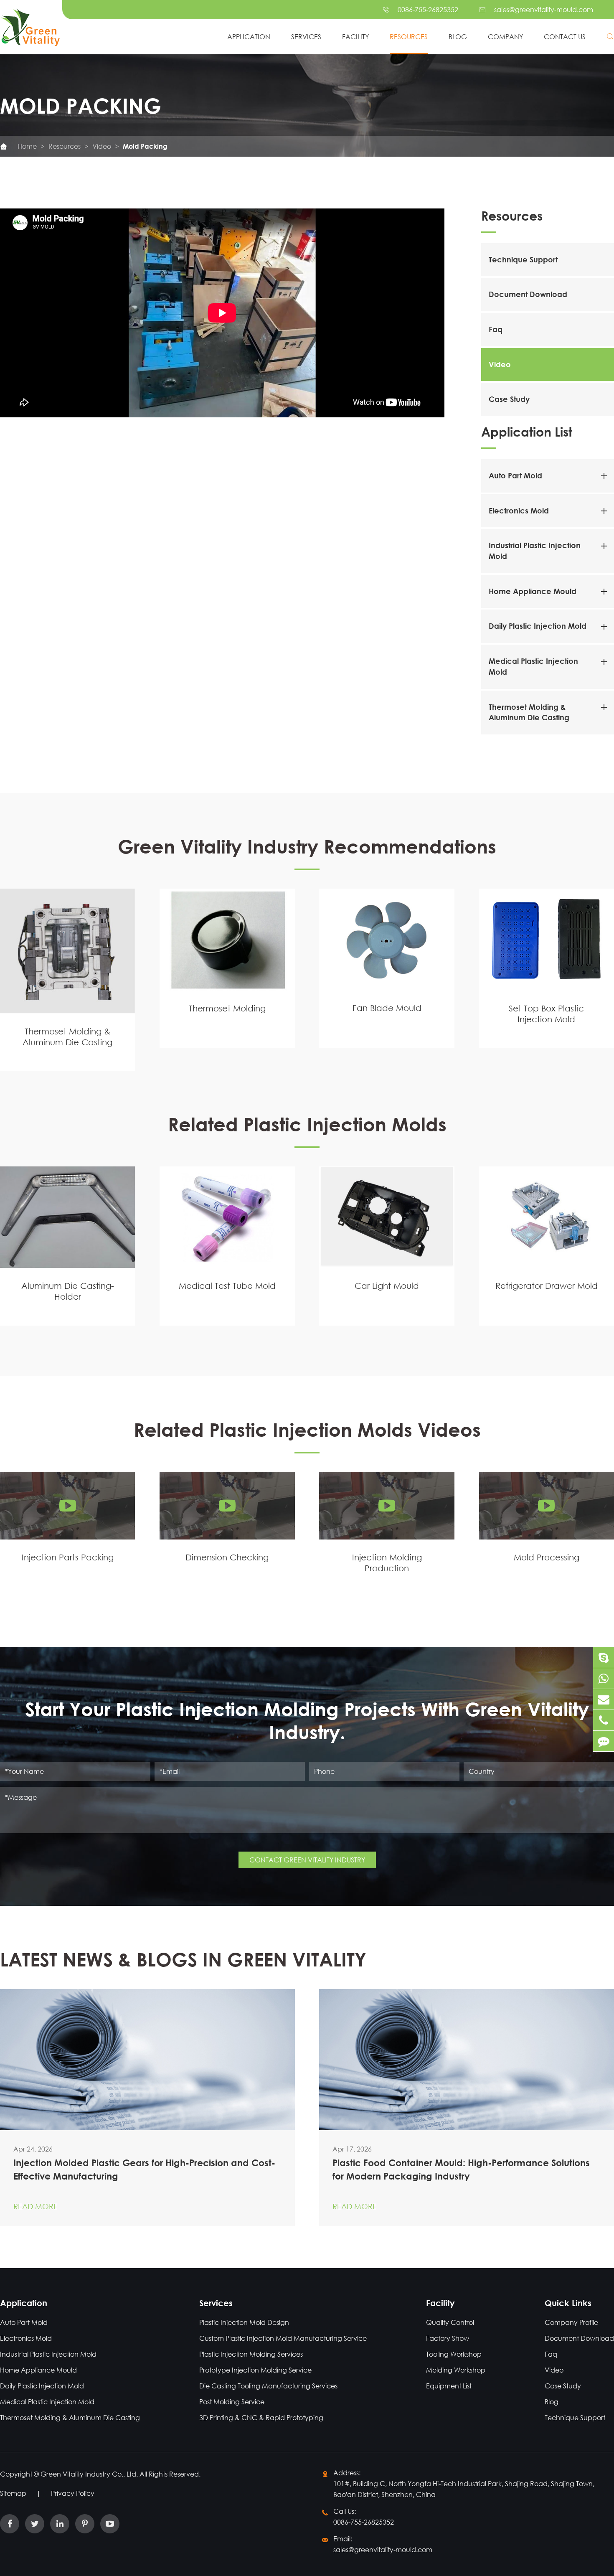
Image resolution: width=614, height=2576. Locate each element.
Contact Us (565, 37)
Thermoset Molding (227, 1008)
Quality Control (450, 2322)
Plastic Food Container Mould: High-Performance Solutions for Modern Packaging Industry (461, 2170)
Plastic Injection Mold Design (244, 2322)
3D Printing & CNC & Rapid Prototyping (261, 2417)
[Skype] (604, 1658)
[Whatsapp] (604, 1678)
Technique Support (523, 259)
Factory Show (448, 2338)
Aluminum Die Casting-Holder (68, 1292)
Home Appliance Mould (533, 591)
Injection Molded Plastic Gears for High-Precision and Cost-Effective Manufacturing (144, 2170)
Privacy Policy (73, 2493)
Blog (458, 37)
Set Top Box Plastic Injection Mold (546, 1014)
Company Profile (571, 2322)
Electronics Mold (519, 511)
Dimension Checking (227, 1557)
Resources (409, 37)
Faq (496, 329)
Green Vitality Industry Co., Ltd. (90, 2474)
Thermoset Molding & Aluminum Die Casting (67, 1036)
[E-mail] (604, 1699)
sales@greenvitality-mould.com (544, 9)
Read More (36, 2206)
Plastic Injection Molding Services (251, 2354)
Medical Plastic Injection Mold (47, 2402)
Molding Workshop (456, 2370)
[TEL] (604, 1720)
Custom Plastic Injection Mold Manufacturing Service (283, 2338)
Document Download (528, 294)
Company (505, 37)
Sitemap (13, 2493)
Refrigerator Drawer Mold (547, 1286)
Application (249, 37)
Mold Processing (547, 1557)
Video (102, 146)
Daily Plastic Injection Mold (538, 626)
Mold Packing (145, 146)
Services (306, 37)
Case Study (509, 399)
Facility (355, 37)
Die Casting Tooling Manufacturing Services (268, 2386)
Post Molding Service (232, 2402)
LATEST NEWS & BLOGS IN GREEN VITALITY (183, 1959)
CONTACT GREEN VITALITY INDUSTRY (307, 1860)
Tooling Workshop (454, 2354)
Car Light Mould (387, 1286)
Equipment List (449, 2386)
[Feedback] (604, 1741)
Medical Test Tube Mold (227, 1286)
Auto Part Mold (515, 475)
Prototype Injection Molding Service (255, 2370)
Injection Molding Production (387, 1563)
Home (27, 146)
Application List (527, 431)
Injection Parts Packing (68, 1557)
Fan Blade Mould (387, 1008)
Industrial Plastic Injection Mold (48, 2354)
